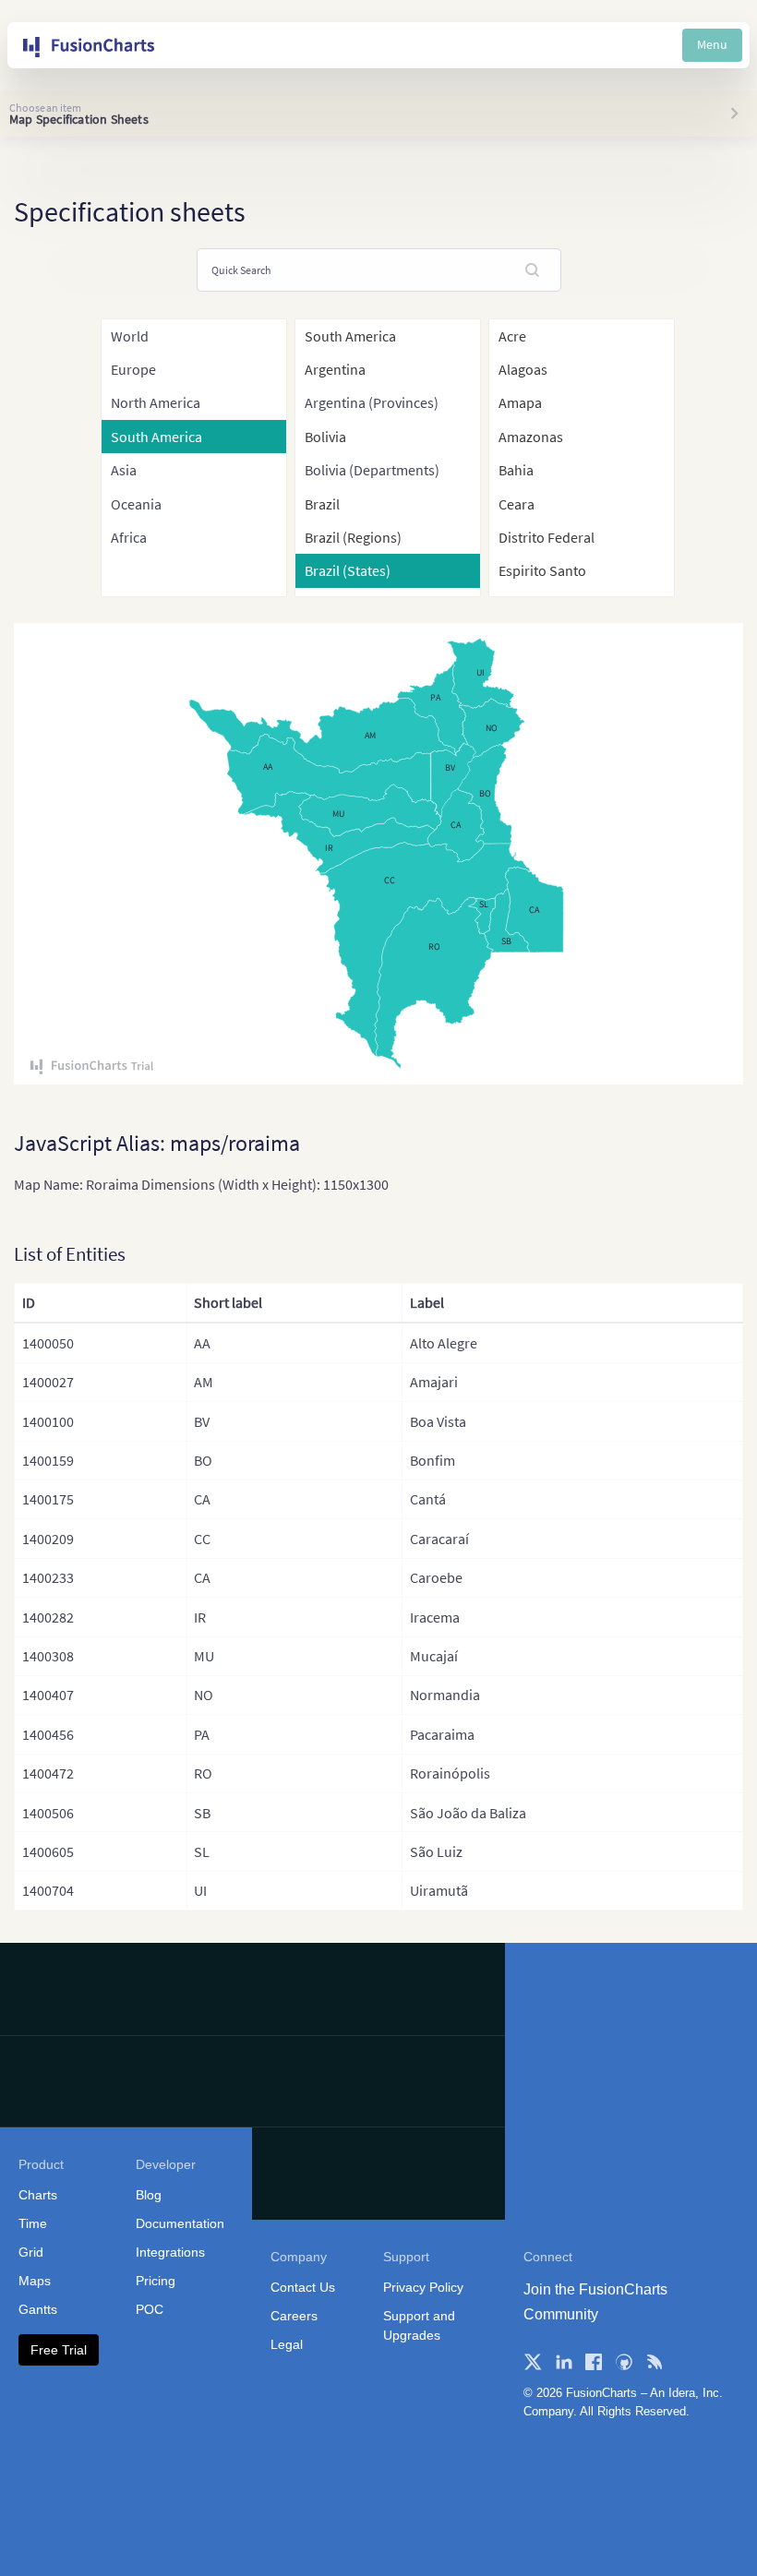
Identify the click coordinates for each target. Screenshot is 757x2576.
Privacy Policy (423, 2287)
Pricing (156, 2281)
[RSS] (655, 2362)
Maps (35, 2281)
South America (350, 336)
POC (150, 2309)
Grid (31, 2252)
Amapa (520, 402)
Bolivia (325, 437)
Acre (512, 336)
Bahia (516, 470)
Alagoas (523, 369)
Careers (294, 2316)
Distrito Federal (547, 537)
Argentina (335, 369)
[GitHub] (624, 2362)
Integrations (170, 2252)
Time (33, 2223)
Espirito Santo (542, 570)
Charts (38, 2195)
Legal (287, 2344)
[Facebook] (594, 2362)
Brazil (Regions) (353, 537)
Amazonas (531, 437)
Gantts (38, 2309)
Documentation (180, 2223)
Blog (149, 2195)
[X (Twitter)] (533, 2362)
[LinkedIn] (563, 2362)
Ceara (517, 504)
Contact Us (303, 2287)
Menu (712, 44)
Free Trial (59, 2350)
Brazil (322, 504)
